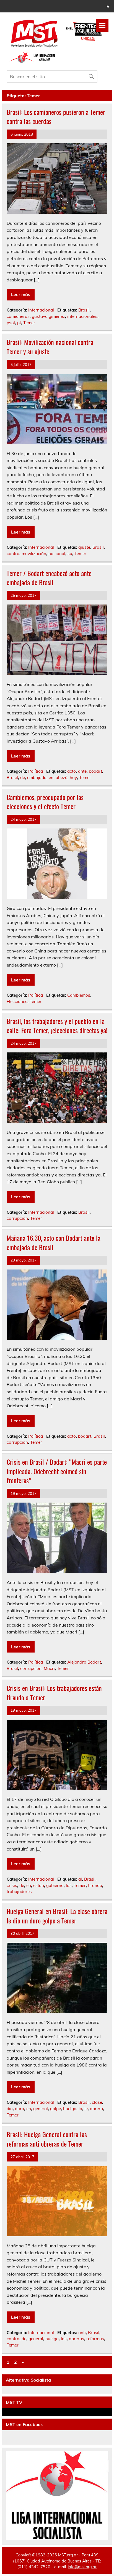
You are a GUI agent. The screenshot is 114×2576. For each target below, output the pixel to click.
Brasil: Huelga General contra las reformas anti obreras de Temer (47, 2139)
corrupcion (17, 1218)
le (86, 2109)
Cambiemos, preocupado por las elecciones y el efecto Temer (45, 802)
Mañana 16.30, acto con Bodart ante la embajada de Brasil (54, 1242)
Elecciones (17, 1001)
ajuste (84, 547)
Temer (29, 323)
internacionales (82, 316)
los (69, 1885)
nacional (57, 554)
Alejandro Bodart (84, 1662)
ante (82, 771)
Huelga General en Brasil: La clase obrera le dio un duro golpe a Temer (57, 1916)
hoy (73, 778)
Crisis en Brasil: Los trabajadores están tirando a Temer (54, 1693)
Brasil (84, 310)
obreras (77, 2339)
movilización (34, 554)
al (80, 1879)
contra (13, 554)
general (41, 2109)
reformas (95, 2339)
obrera (96, 2109)
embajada (37, 778)
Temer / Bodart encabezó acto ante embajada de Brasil (49, 578)
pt (19, 323)
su (70, 554)
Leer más (21, 294)
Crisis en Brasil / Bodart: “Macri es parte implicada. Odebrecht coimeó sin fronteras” (57, 1471)
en (29, 1885)
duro (20, 2109)
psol (11, 323)
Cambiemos (79, 995)
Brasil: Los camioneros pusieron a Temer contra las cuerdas (56, 117)
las (64, 2339)
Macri (49, 1668)
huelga (70, 2109)
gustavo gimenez (48, 316)
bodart (95, 771)
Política (36, 771)
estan (39, 1885)
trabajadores (19, 1892)
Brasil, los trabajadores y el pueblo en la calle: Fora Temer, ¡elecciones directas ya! (57, 1026)
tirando (95, 1885)
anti (82, 2333)
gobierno (55, 1885)
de (23, 778)
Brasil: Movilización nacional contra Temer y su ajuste (50, 347)
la (80, 2109)
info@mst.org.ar (82, 2567)
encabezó (58, 778)
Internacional (41, 310)
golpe (55, 2109)
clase (97, 2102)
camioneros (18, 316)
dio (10, 2109)
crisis (12, 1885)
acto (72, 771)
